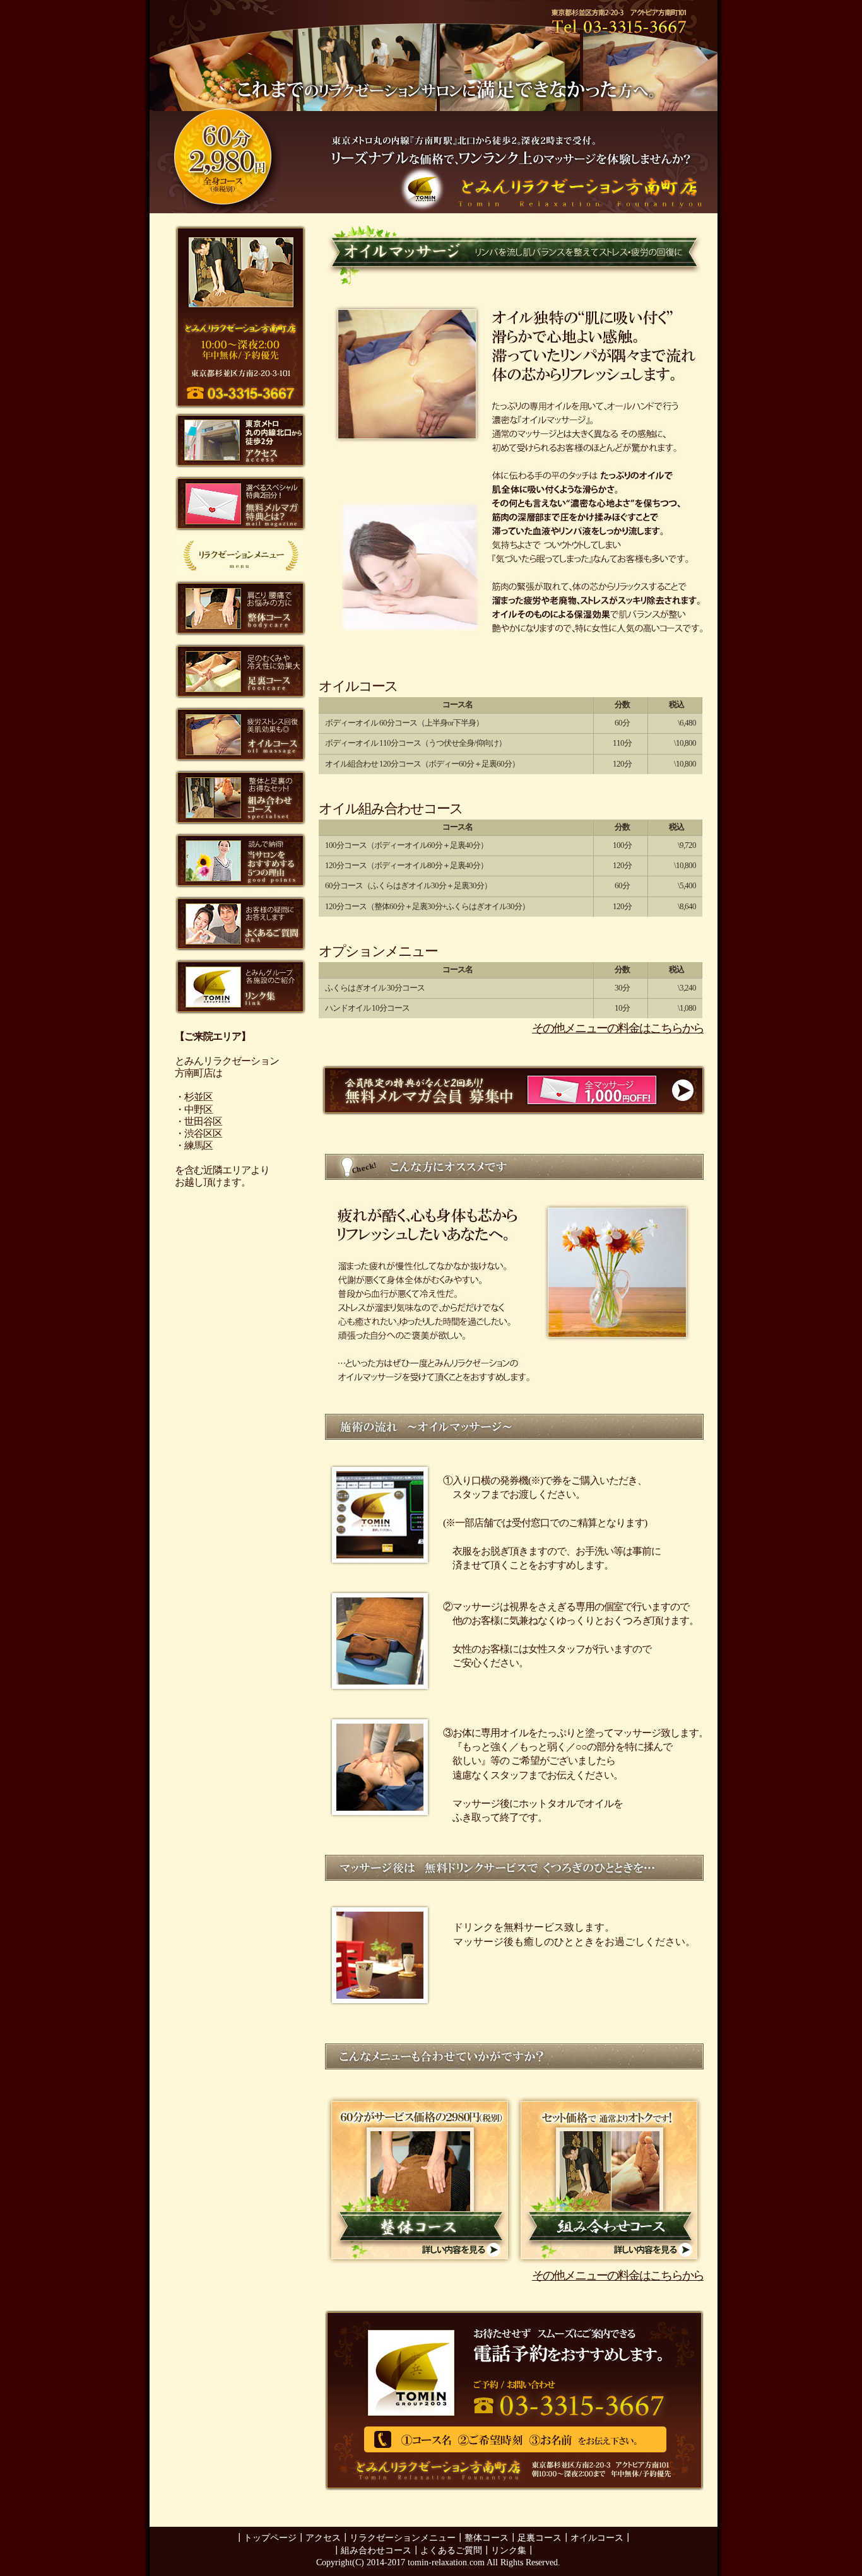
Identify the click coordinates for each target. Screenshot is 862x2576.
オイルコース (597, 2538)
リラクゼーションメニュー (403, 2538)
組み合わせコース (376, 2550)
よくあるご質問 (451, 2550)
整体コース (487, 2538)
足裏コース (540, 2538)
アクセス (323, 2538)
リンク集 (509, 2550)
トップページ (270, 2538)
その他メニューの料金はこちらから (618, 1028)
